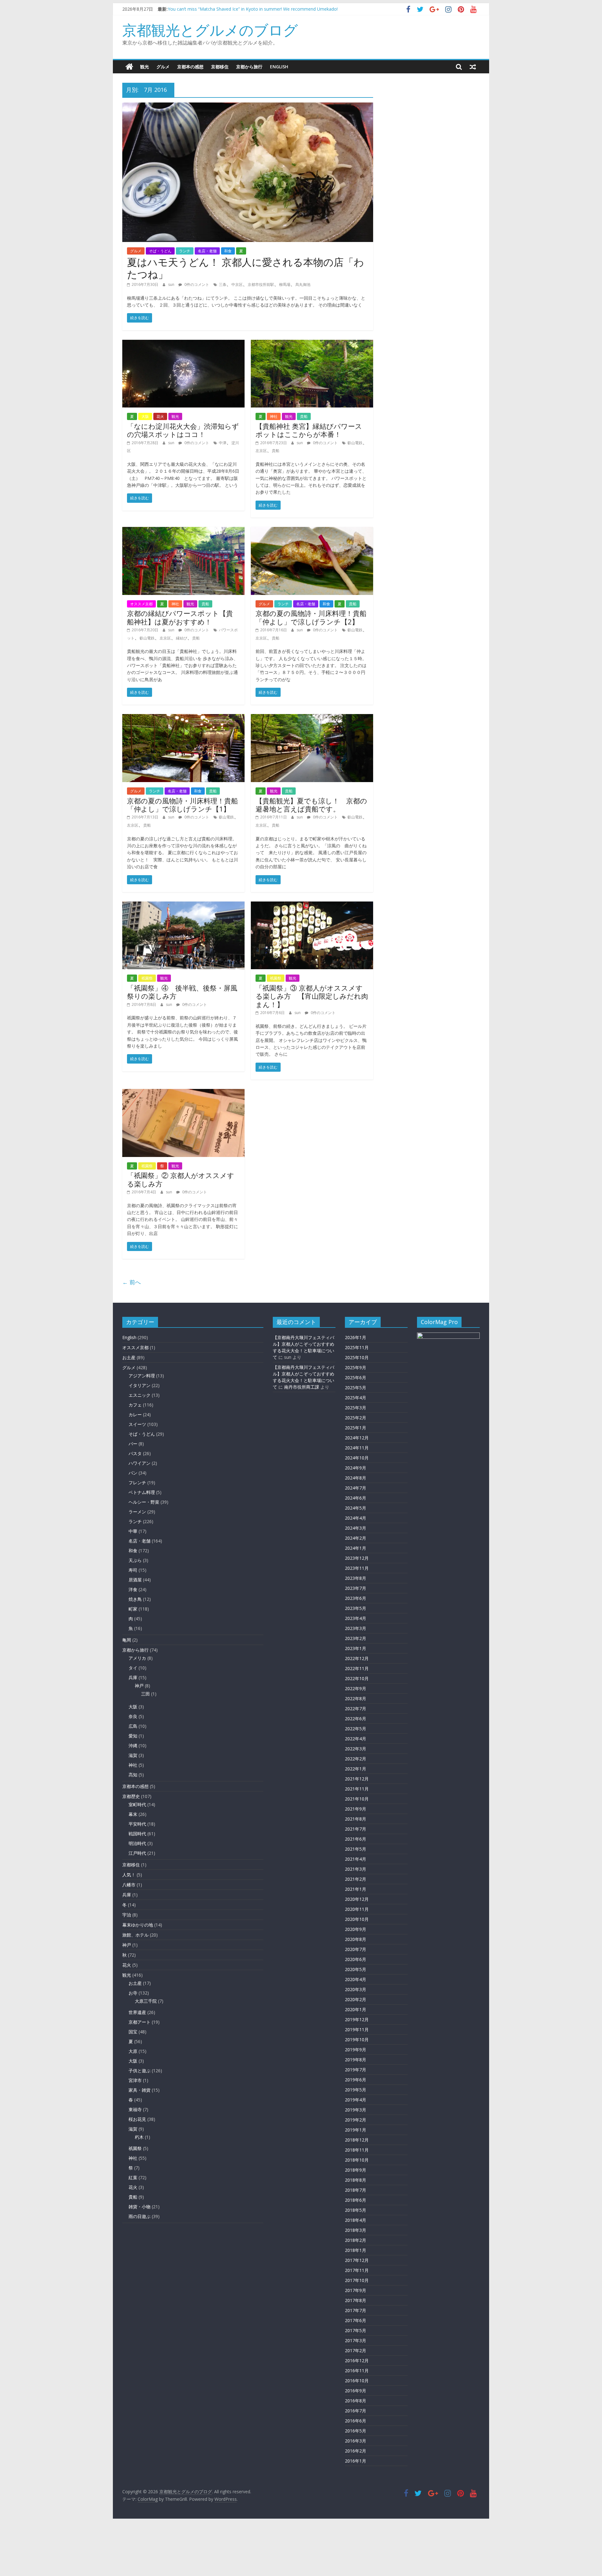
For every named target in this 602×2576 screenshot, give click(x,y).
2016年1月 (356, 2461)
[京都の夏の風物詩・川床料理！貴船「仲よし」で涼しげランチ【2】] (312, 531)
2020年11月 (357, 1909)
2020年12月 (357, 1899)
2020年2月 (356, 1999)
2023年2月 (356, 1638)
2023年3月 (356, 1628)
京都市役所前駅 (261, 284)
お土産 (129, 1357)
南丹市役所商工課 (302, 1387)
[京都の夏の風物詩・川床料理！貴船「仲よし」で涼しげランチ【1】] (183, 718)
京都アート (140, 2022)
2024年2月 (356, 1538)
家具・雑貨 (140, 2090)
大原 (133, 2051)
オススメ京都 (141, 604)
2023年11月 (357, 1568)
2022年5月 (356, 1729)
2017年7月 (356, 2310)
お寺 (133, 1993)
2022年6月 (356, 1719)
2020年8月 (356, 1939)
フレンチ (137, 1483)
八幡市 (129, 1885)
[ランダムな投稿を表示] (473, 67)
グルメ (163, 67)
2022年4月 (356, 1739)
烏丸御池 (303, 284)
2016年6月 (356, 2421)
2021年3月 (356, 1869)
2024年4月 (356, 1518)
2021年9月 (356, 1809)
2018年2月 (356, 2240)
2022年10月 (357, 1678)
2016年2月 (356, 2451)
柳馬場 (285, 284)
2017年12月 (357, 2260)
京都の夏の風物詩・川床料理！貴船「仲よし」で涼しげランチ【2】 (311, 617)
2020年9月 (356, 1929)
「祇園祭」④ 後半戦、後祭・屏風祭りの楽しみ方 (182, 992)
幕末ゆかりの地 (138, 1925)
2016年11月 (357, 2371)
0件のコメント (196, 284)
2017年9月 (356, 2290)
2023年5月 (356, 1608)
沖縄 (133, 1745)
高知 (133, 1775)
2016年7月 (356, 2411)
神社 (274, 416)
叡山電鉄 (355, 443)
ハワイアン (140, 1463)
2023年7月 (356, 1588)
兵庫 (133, 1677)
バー (133, 1444)
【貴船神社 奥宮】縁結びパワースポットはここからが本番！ (309, 430)
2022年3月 (356, 1749)
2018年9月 (356, 2170)
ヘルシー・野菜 (144, 1502)
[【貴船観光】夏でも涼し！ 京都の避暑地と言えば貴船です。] (312, 718)
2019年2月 (356, 2120)
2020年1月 (356, 2009)
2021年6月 (356, 1839)
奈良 (133, 1716)
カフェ (135, 1405)
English (279, 67)
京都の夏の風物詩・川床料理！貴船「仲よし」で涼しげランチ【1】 (182, 805)
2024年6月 (356, 1498)
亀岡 (127, 1640)
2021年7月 (356, 1829)
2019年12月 (357, 2019)
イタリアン (140, 1385)
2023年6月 (356, 1598)
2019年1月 (356, 2130)
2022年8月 (356, 1698)
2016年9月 (356, 2391)
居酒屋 (135, 1580)
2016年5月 (356, 2431)
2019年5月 (356, 2090)
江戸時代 (137, 1853)
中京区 (237, 284)
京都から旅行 (249, 67)
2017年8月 (356, 2300)
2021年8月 (356, 1819)
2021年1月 (356, 1889)
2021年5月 (356, 1849)
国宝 (133, 2032)
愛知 (133, 1736)
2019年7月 (356, 2070)
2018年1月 (356, 2250)
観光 (145, 67)
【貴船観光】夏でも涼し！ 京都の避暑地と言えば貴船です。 (311, 805)
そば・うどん (160, 251)
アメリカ (137, 1658)
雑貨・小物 (140, 2207)
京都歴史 (131, 1796)
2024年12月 (357, 1438)
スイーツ (137, 1424)
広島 (133, 1726)
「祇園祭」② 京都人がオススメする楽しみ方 (181, 1179)
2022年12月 (357, 1658)
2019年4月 (356, 2100)
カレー (135, 1414)
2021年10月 (357, 1799)
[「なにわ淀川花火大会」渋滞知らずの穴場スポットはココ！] (183, 344)
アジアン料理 (142, 1376)
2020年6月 (356, 1959)
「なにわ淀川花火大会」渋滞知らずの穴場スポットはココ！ (183, 430)
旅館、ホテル (135, 1935)
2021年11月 (357, 1789)
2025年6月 (356, 1377)
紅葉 (133, 2177)
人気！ (129, 1875)
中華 (133, 1531)
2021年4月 (356, 1859)
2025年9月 (356, 1367)
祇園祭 (147, 978)
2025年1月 (356, 1428)
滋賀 (133, 1755)
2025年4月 (356, 1398)
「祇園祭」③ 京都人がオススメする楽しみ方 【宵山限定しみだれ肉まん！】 (312, 996)
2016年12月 (357, 2360)
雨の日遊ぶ (140, 2216)
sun (172, 284)
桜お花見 (137, 2119)
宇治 (127, 1915)
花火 (160, 416)
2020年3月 (356, 1989)
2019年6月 (356, 2080)
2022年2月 (356, 1759)
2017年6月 (356, 2320)
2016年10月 (357, 2381)
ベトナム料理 (142, 1492)
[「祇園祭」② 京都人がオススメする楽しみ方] (183, 1093)
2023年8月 (356, 1578)
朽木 (139, 2137)
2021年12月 (357, 1779)
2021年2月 (356, 1879)
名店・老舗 (207, 251)
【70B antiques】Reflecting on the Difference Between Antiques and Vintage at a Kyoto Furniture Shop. (273, 9)
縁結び (182, 638)
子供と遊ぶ (140, 2071)
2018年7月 (356, 2190)
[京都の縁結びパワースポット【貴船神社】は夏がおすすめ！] (183, 531)
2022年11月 (357, 1668)
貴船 (304, 416)
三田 (145, 1694)
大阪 (145, 416)
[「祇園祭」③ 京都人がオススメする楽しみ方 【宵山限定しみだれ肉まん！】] (312, 905)
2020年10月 (357, 1919)
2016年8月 (356, 2401)
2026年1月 (356, 1337)
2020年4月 (356, 1979)
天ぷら (135, 1560)
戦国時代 (137, 1834)
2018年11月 (357, 2150)
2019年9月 (356, 2050)
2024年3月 (356, 1528)
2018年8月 (356, 2180)
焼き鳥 (135, 1599)
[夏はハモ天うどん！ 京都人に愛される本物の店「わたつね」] (248, 106)
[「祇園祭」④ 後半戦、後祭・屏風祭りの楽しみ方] (183, 905)
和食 (228, 251)
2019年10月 (357, 2040)
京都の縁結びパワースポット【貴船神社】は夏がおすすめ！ (180, 617)
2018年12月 (357, 2140)
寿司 (133, 1570)
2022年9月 (356, 1688)
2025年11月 (357, 1347)
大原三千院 (146, 2001)
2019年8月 (356, 2060)
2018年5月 (356, 2210)
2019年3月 (356, 2110)
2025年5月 (356, 1388)
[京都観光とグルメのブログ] (129, 67)
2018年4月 (356, 2220)
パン (133, 1473)
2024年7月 (356, 1488)
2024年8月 (356, 1478)
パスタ (135, 1453)
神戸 (139, 1686)
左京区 (261, 451)
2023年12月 (357, 1558)
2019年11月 (357, 2029)
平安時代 (137, 1824)
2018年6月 (356, 2200)
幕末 (133, 1814)
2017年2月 (356, 2350)
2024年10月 (357, 1458)
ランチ (185, 251)
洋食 (133, 1589)
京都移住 (220, 67)
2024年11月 (357, 1448)
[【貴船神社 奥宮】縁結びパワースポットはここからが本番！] (312, 344)
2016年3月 (356, 2441)
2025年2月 (356, 1418)
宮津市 (135, 2080)
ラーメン (137, 1512)
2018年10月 (357, 2160)
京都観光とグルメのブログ (210, 30)
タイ (133, 1668)
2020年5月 (356, 1969)
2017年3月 (356, 2340)
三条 (223, 284)
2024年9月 (356, 1468)
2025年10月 (357, 1357)
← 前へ (132, 1282)
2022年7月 (356, 1709)
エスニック (140, 1395)
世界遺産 (137, 2012)
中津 (223, 443)
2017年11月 (357, 2270)
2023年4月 (356, 1618)
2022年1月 (356, 1769)
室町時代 (137, 1804)
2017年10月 (357, 2280)
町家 (133, 1609)
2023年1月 (356, 1648)
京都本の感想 (190, 67)
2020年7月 (356, 1949)
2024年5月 (356, 1508)
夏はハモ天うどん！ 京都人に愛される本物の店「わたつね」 (246, 268)
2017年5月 (356, 2330)
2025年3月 (356, 1408)
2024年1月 (356, 1548)
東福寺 (135, 2109)
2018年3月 (356, 2230)
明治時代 (137, 1843)
